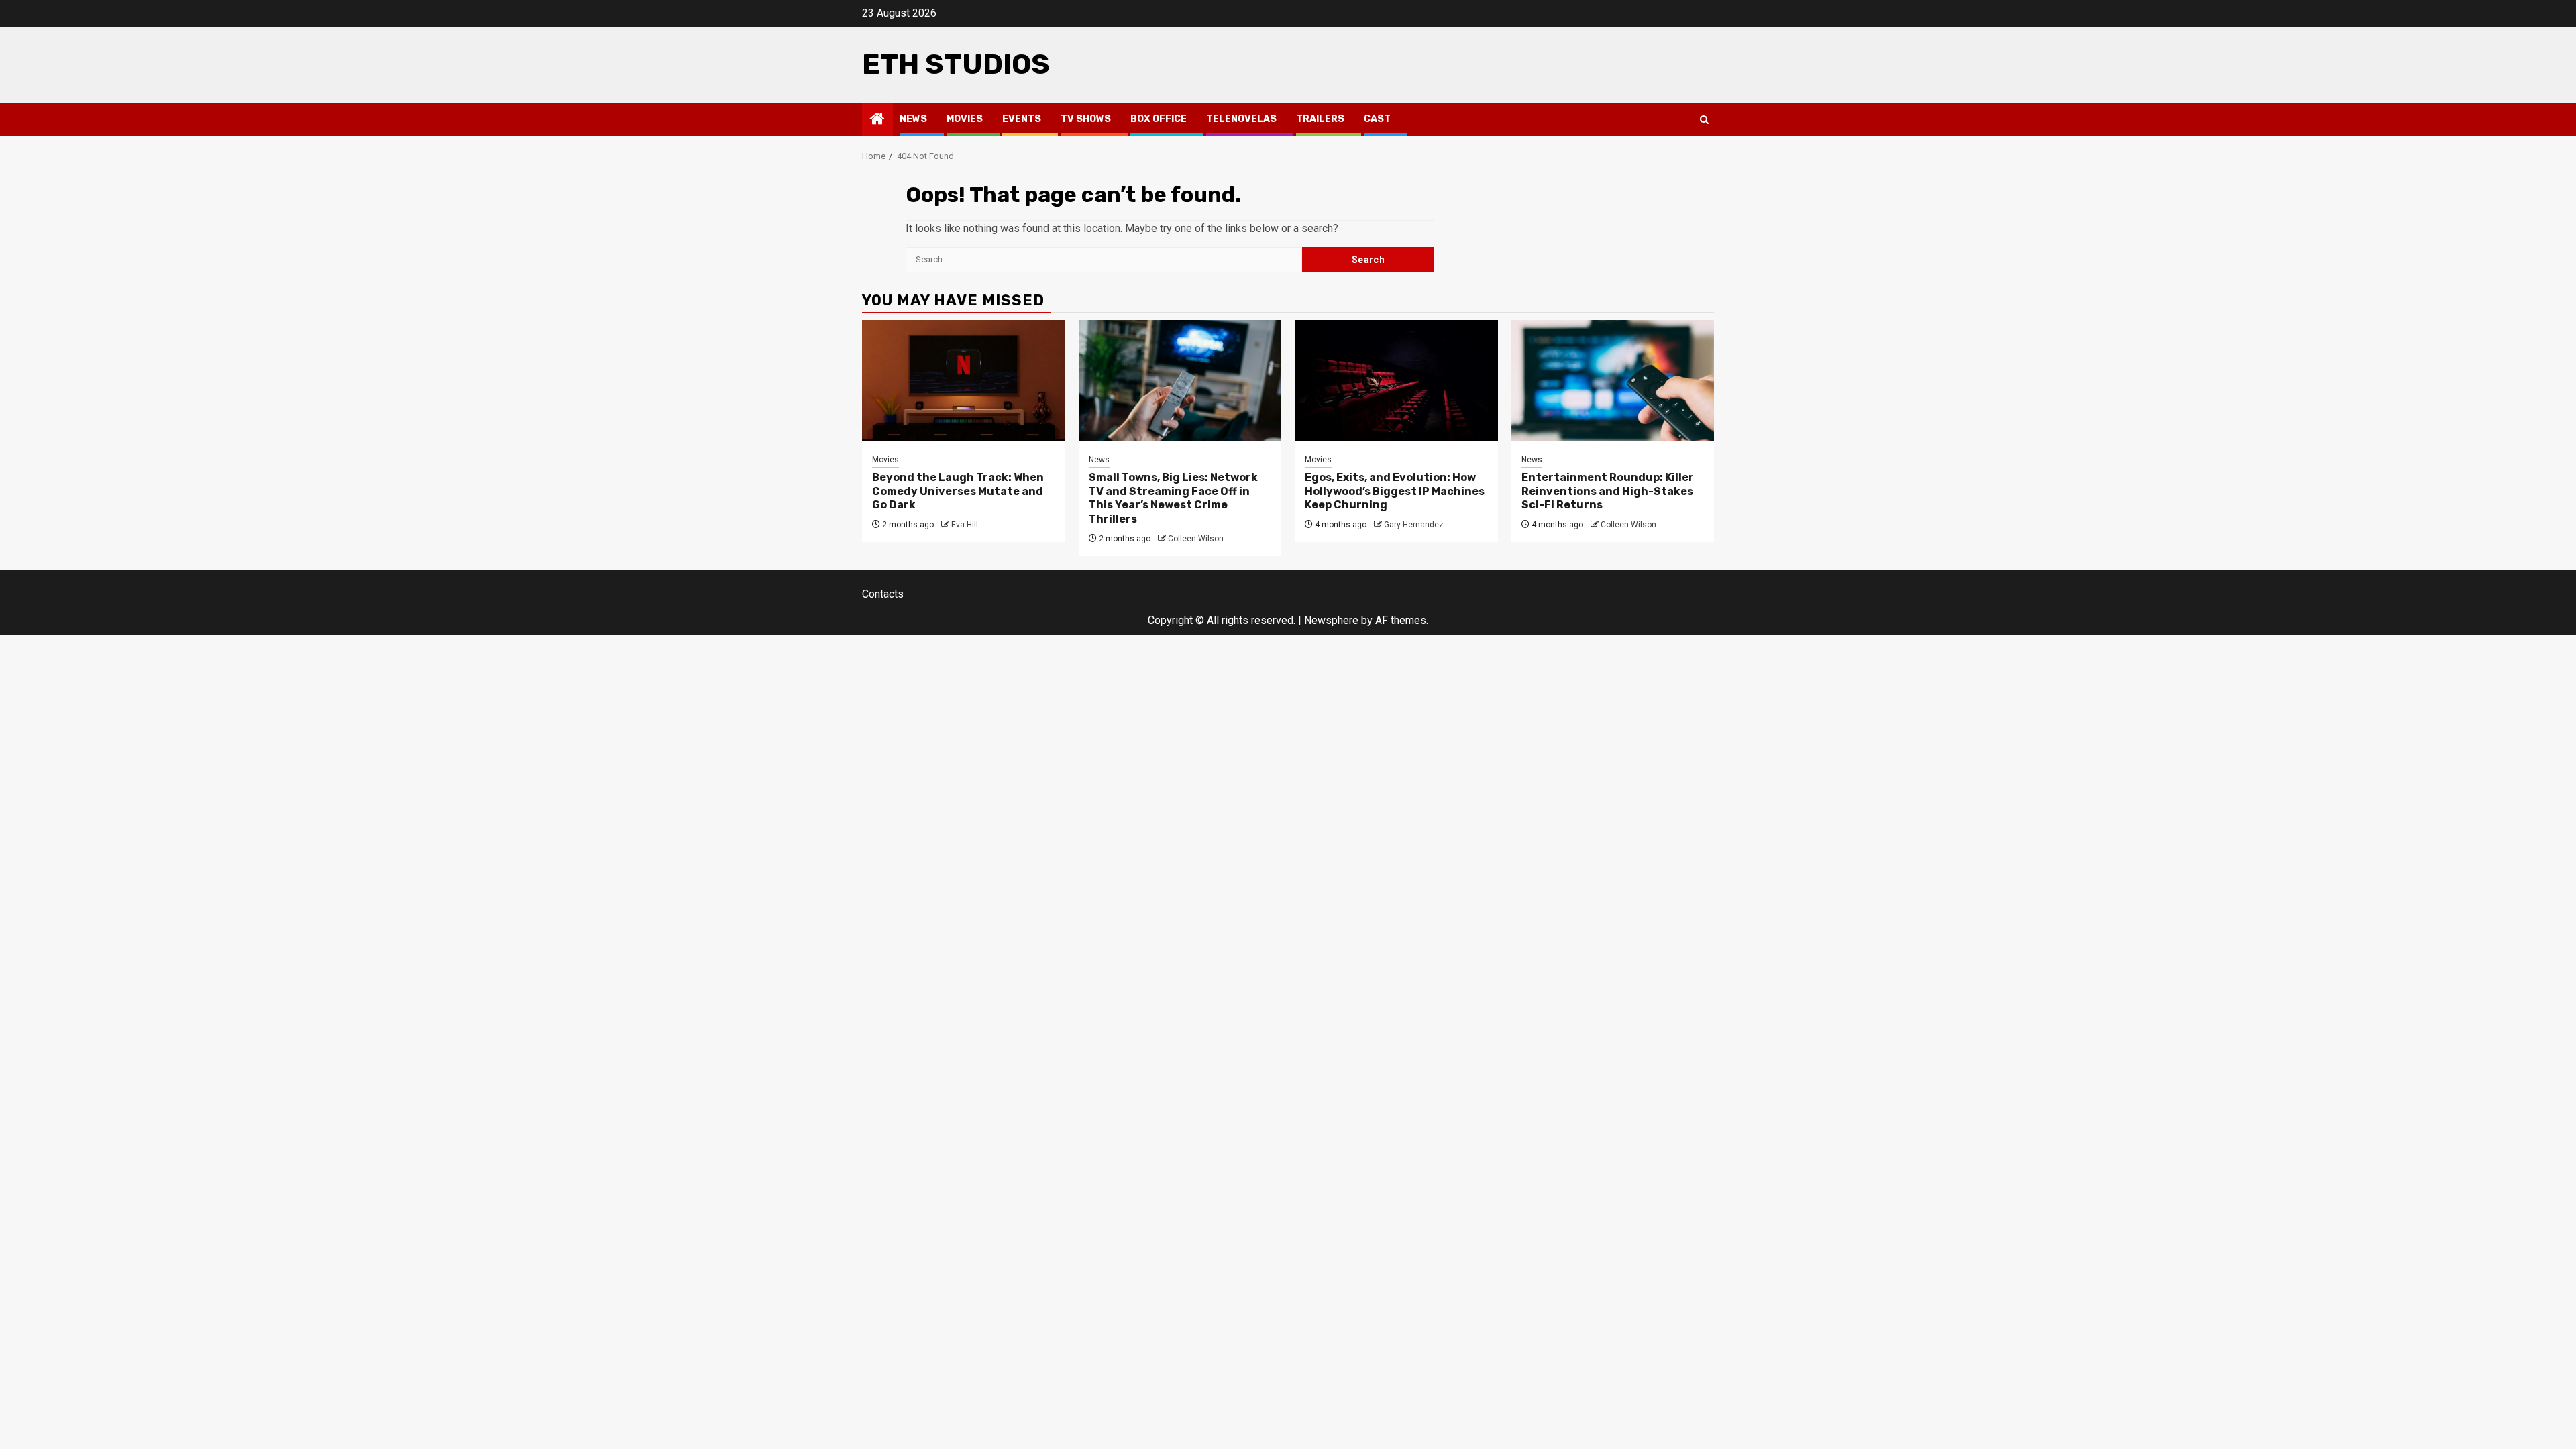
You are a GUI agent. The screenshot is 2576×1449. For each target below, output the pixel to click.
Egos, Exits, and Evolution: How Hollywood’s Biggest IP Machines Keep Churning (1395, 491)
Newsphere (1331, 620)
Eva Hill (965, 525)
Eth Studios (956, 64)
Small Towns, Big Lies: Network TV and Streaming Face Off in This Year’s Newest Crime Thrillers (1173, 498)
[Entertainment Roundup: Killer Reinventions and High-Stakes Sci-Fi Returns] (1613, 380)
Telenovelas (1241, 119)
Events (1022, 119)
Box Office (1159, 119)
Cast (1377, 119)
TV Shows (1086, 119)
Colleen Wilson (1196, 539)
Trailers (1320, 119)
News (913, 119)
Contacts (883, 594)
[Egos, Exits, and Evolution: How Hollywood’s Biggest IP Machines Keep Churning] (1396, 380)
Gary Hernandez (1414, 525)
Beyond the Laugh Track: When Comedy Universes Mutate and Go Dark (958, 491)
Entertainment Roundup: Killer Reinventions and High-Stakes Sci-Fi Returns (1608, 491)
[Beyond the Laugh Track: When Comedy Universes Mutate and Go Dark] (964, 380)
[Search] (1704, 120)
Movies (965, 119)
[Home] (877, 120)
